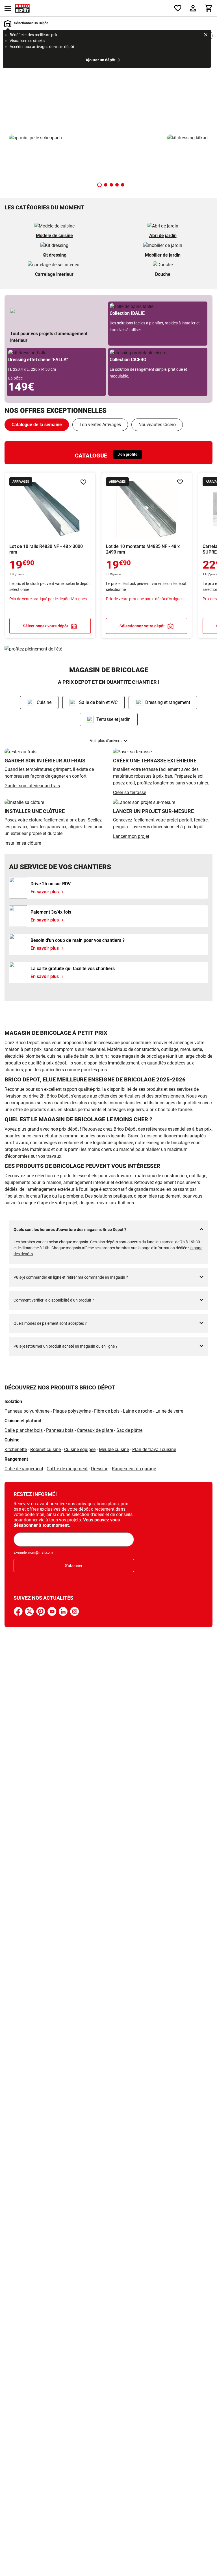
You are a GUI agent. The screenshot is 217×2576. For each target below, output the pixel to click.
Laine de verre (169, 1411)
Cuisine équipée (80, 1449)
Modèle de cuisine (54, 236)
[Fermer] (206, 36)
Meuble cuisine (114, 1449)
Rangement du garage (134, 1469)
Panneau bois (60, 1430)
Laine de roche (137, 1411)
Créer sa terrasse (130, 792)
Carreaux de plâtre (95, 1430)
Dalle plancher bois (24, 1430)
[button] (99, 185)
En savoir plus (108, 90)
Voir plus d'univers (106, 741)
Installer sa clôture (23, 843)
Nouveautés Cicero (157, 425)
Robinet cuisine (45, 1449)
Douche (163, 274)
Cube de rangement (24, 1469)
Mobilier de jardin (163, 255)
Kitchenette (16, 1449)
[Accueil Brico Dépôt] (22, 8)
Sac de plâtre (129, 1430)
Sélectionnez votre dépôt (45, 626)
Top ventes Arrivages (100, 425)
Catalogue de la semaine (37, 425)
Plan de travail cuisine (154, 1449)
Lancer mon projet (131, 836)
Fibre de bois (107, 1411)
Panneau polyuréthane (27, 1411)
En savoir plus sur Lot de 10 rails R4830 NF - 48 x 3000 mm (50, 555)
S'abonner (74, 1565)
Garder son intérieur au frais (32, 786)
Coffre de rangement (67, 1469)
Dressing (100, 1469)
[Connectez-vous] (193, 8)
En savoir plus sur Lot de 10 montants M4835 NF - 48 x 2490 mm (147, 555)
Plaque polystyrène (72, 1411)
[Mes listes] (178, 8)
